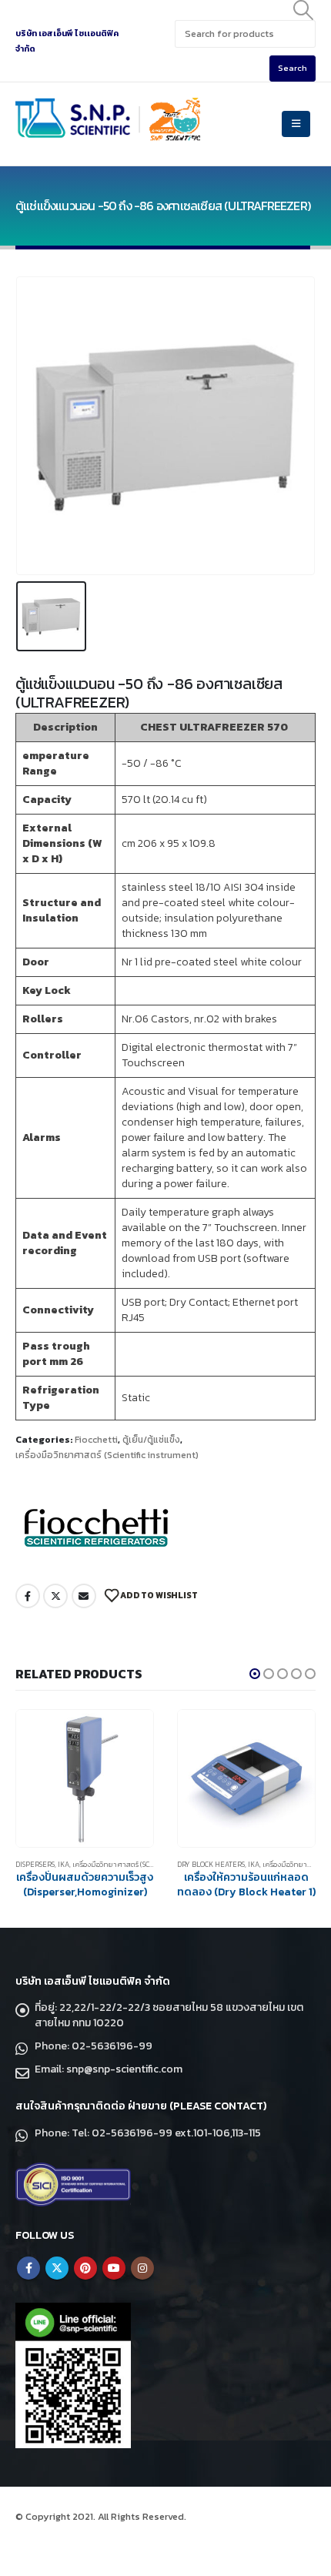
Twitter (55, 1596)
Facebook (28, 1596)
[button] (255, 1674)
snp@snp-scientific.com (124, 2069)
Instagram (142, 2268)
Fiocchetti (96, 1440)
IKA (64, 1865)
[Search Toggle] (304, 10)
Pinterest (85, 2268)
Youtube (114, 2268)
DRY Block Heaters (211, 1865)
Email (84, 1596)
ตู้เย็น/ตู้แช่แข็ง (151, 1440)
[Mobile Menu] (296, 124)
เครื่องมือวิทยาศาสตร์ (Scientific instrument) (107, 1455)
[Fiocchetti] (96, 1527)
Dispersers (35, 1865)
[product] (85, 1778)
